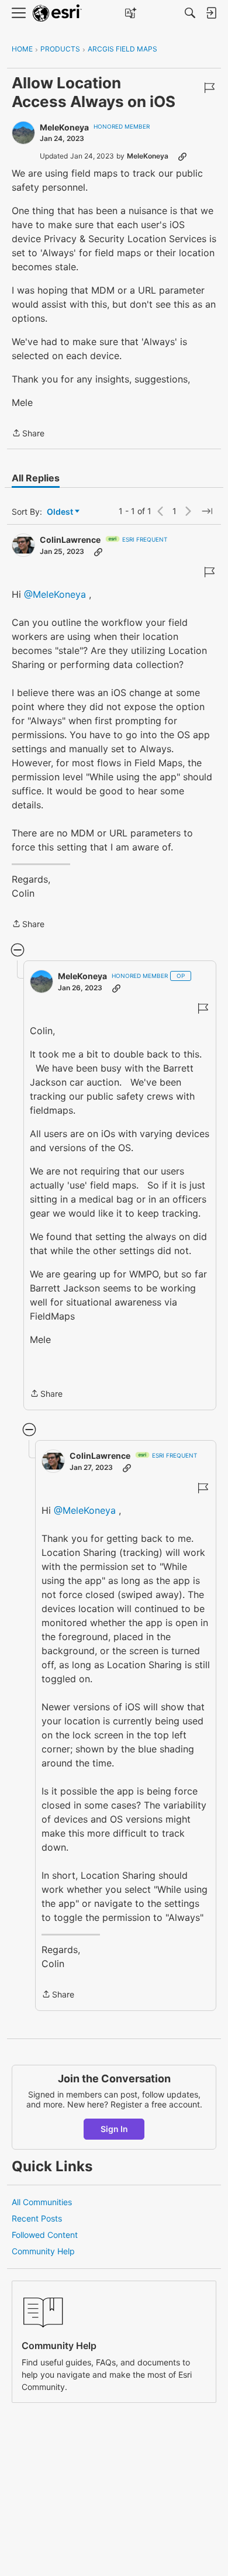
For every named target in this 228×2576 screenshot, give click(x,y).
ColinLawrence (70, 540)
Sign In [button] (114, 2129)
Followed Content (45, 2235)
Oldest (61, 512)
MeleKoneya (64, 127)
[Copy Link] (182, 156)
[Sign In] (211, 13)
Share (28, 434)
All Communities (42, 2202)
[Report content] (209, 88)
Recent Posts (37, 2218)
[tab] (36, 478)
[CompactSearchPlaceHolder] (190, 13)
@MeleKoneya (55, 594)
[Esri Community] (57, 13)
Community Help (43, 2251)
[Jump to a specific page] (207, 511)
